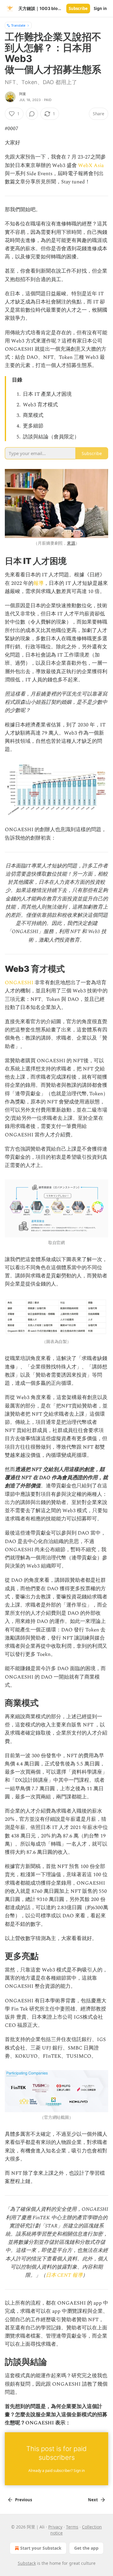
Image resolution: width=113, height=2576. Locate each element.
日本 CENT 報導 (64, 2275)
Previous (24, 2500)
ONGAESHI (19, 983)
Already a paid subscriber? (56, 2471)
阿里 (23, 94)
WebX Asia (91, 166)
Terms (72, 2527)
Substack (27, 2563)
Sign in (100, 8)
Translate (18, 25)
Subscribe (78, 8)
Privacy (55, 2527)
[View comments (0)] (32, 114)
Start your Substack (41, 2548)
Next (93, 2500)
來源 (71, 543)
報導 (39, 583)
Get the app (86, 2548)
